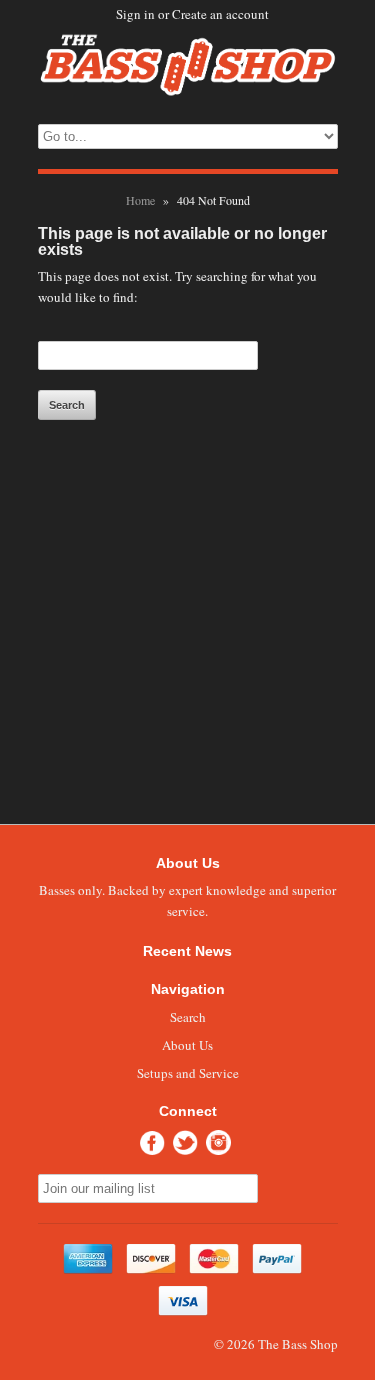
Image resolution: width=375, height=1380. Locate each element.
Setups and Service (188, 1073)
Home (140, 200)
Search (188, 1017)
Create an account (220, 14)
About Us (187, 1045)
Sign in (135, 14)
